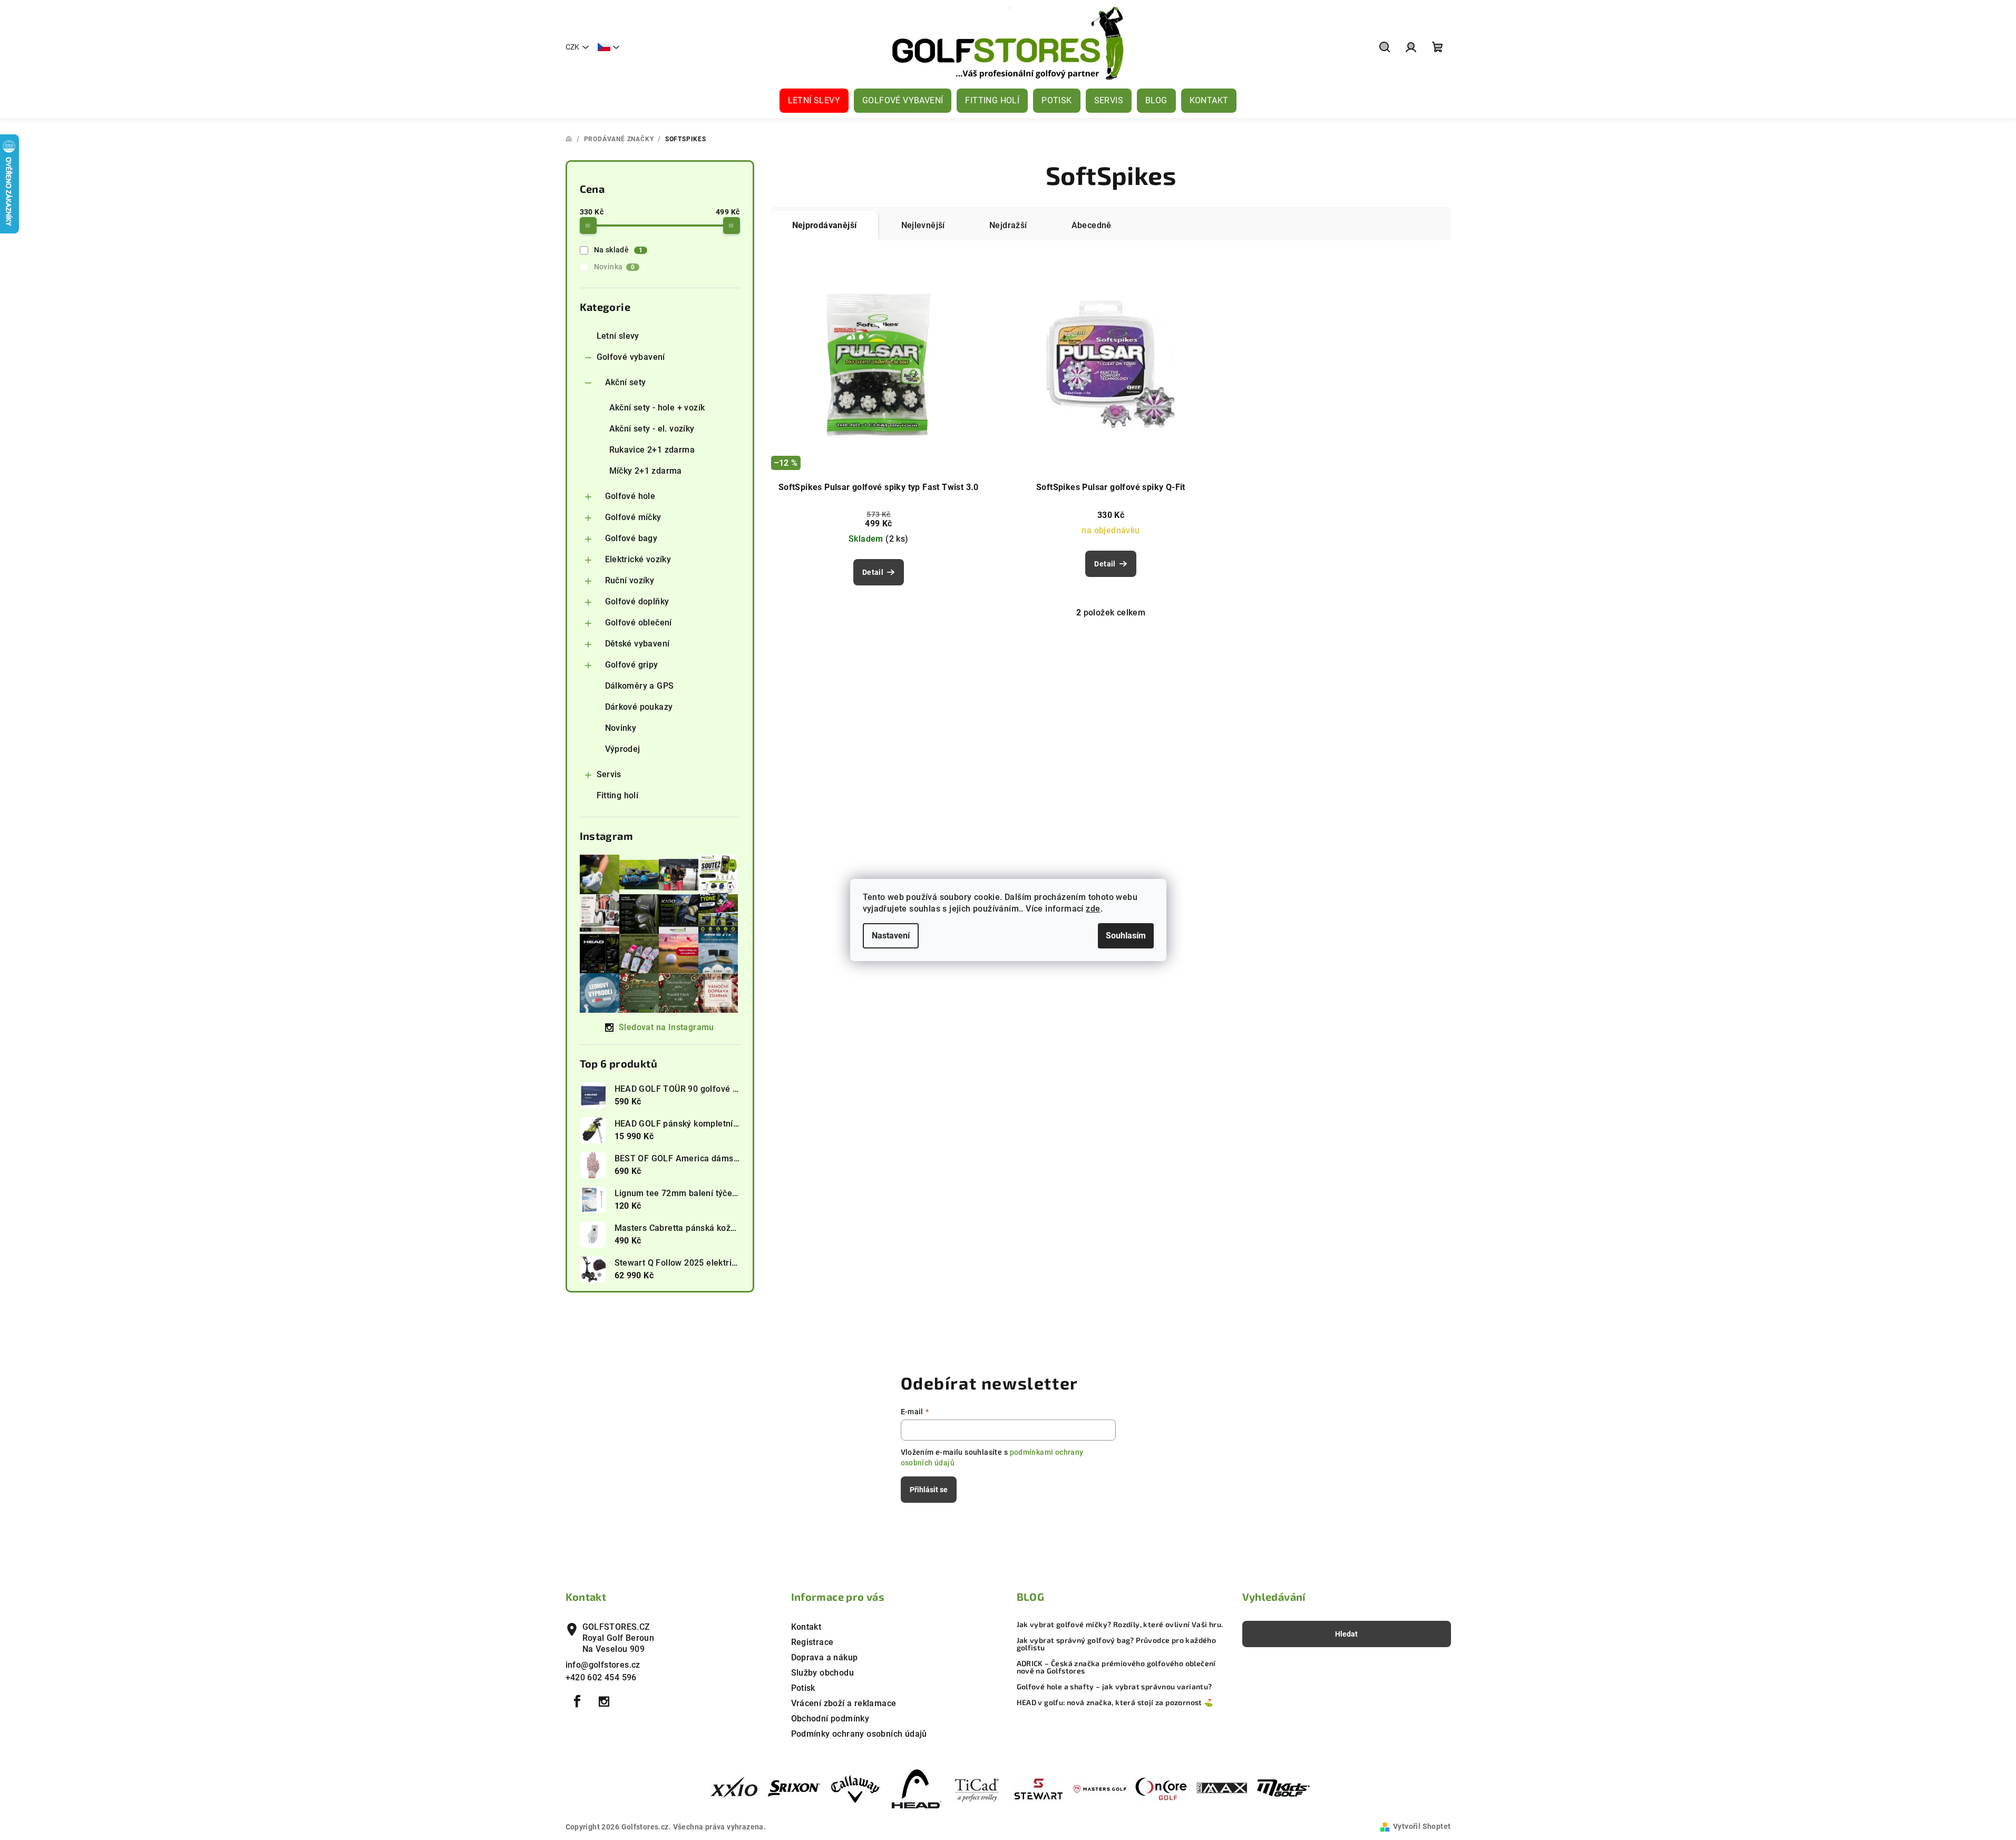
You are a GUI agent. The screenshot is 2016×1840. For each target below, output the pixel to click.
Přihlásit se (929, 1490)
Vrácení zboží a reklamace (844, 1703)
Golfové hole (630, 496)
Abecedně (1092, 225)
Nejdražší (1008, 225)
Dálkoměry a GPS (640, 686)
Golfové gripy (632, 665)
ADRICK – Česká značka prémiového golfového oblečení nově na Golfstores (1116, 1667)
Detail (873, 572)
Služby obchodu (823, 1673)
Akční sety (626, 382)
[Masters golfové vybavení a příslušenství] (1100, 1789)
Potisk (803, 1688)
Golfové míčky (633, 517)
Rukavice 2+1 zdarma (652, 450)
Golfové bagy (631, 538)
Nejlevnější (923, 225)
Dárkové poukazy (639, 707)
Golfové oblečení (639, 623)
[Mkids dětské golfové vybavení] (1283, 1789)
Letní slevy (618, 336)
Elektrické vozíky (638, 559)
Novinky (621, 728)
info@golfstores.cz (603, 1665)
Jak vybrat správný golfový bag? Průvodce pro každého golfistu (1117, 1644)
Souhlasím (1126, 936)
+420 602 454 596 (601, 1677)
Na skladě (619, 250)
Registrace (812, 1642)
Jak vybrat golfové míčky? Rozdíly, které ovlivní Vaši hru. (1120, 1624)
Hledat (1346, 1634)
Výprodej (623, 749)
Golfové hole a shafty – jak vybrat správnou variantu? (1114, 1687)
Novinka (615, 267)
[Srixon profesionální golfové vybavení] (794, 1789)
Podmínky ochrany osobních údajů (859, 1734)
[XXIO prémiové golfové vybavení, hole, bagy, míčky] (733, 1789)
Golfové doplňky (637, 601)
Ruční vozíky (630, 580)
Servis (609, 774)
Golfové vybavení (631, 357)
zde (1093, 909)
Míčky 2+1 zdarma (646, 471)
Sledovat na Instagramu (666, 1027)
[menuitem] (814, 101)
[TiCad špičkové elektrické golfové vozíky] (978, 1789)
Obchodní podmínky (830, 1719)
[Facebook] (578, 1701)
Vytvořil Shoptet (1422, 1826)
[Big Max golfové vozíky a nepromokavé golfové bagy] (1222, 1789)
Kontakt (806, 1627)
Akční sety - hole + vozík (657, 408)
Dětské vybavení (637, 644)
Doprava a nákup (825, 1657)
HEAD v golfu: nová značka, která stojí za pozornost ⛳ (1115, 1702)
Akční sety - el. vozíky (652, 429)
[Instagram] (604, 1701)
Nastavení (891, 936)
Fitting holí (618, 795)
